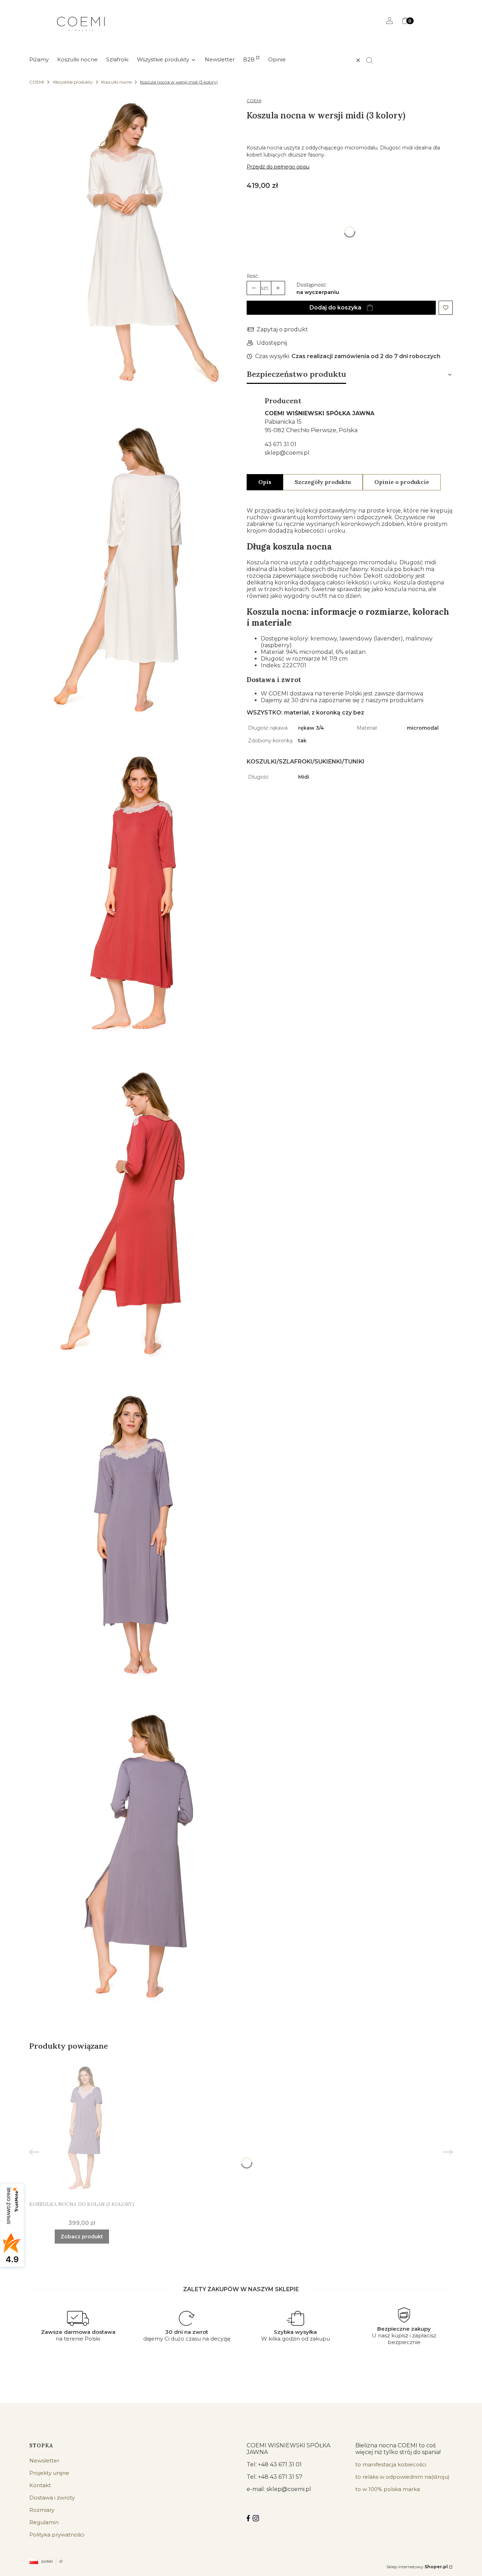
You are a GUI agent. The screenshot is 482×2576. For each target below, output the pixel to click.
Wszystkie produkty (73, 82)
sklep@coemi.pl (287, 453)
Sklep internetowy (417, 2567)
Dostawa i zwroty (52, 2498)
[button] (373, 60)
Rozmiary (42, 2510)
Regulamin (44, 2522)
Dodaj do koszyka (335, 308)
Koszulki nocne (116, 82)
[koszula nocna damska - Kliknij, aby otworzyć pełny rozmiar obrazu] (132, 247)
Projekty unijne (49, 2473)
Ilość (252, 276)
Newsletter (44, 2461)
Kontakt (40, 2485)
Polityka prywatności (57, 2535)
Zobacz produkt (82, 2237)
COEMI (37, 82)
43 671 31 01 (281, 444)
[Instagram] (256, 2518)
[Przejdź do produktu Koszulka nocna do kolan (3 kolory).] (82, 2129)
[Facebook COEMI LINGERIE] (248, 2518)
